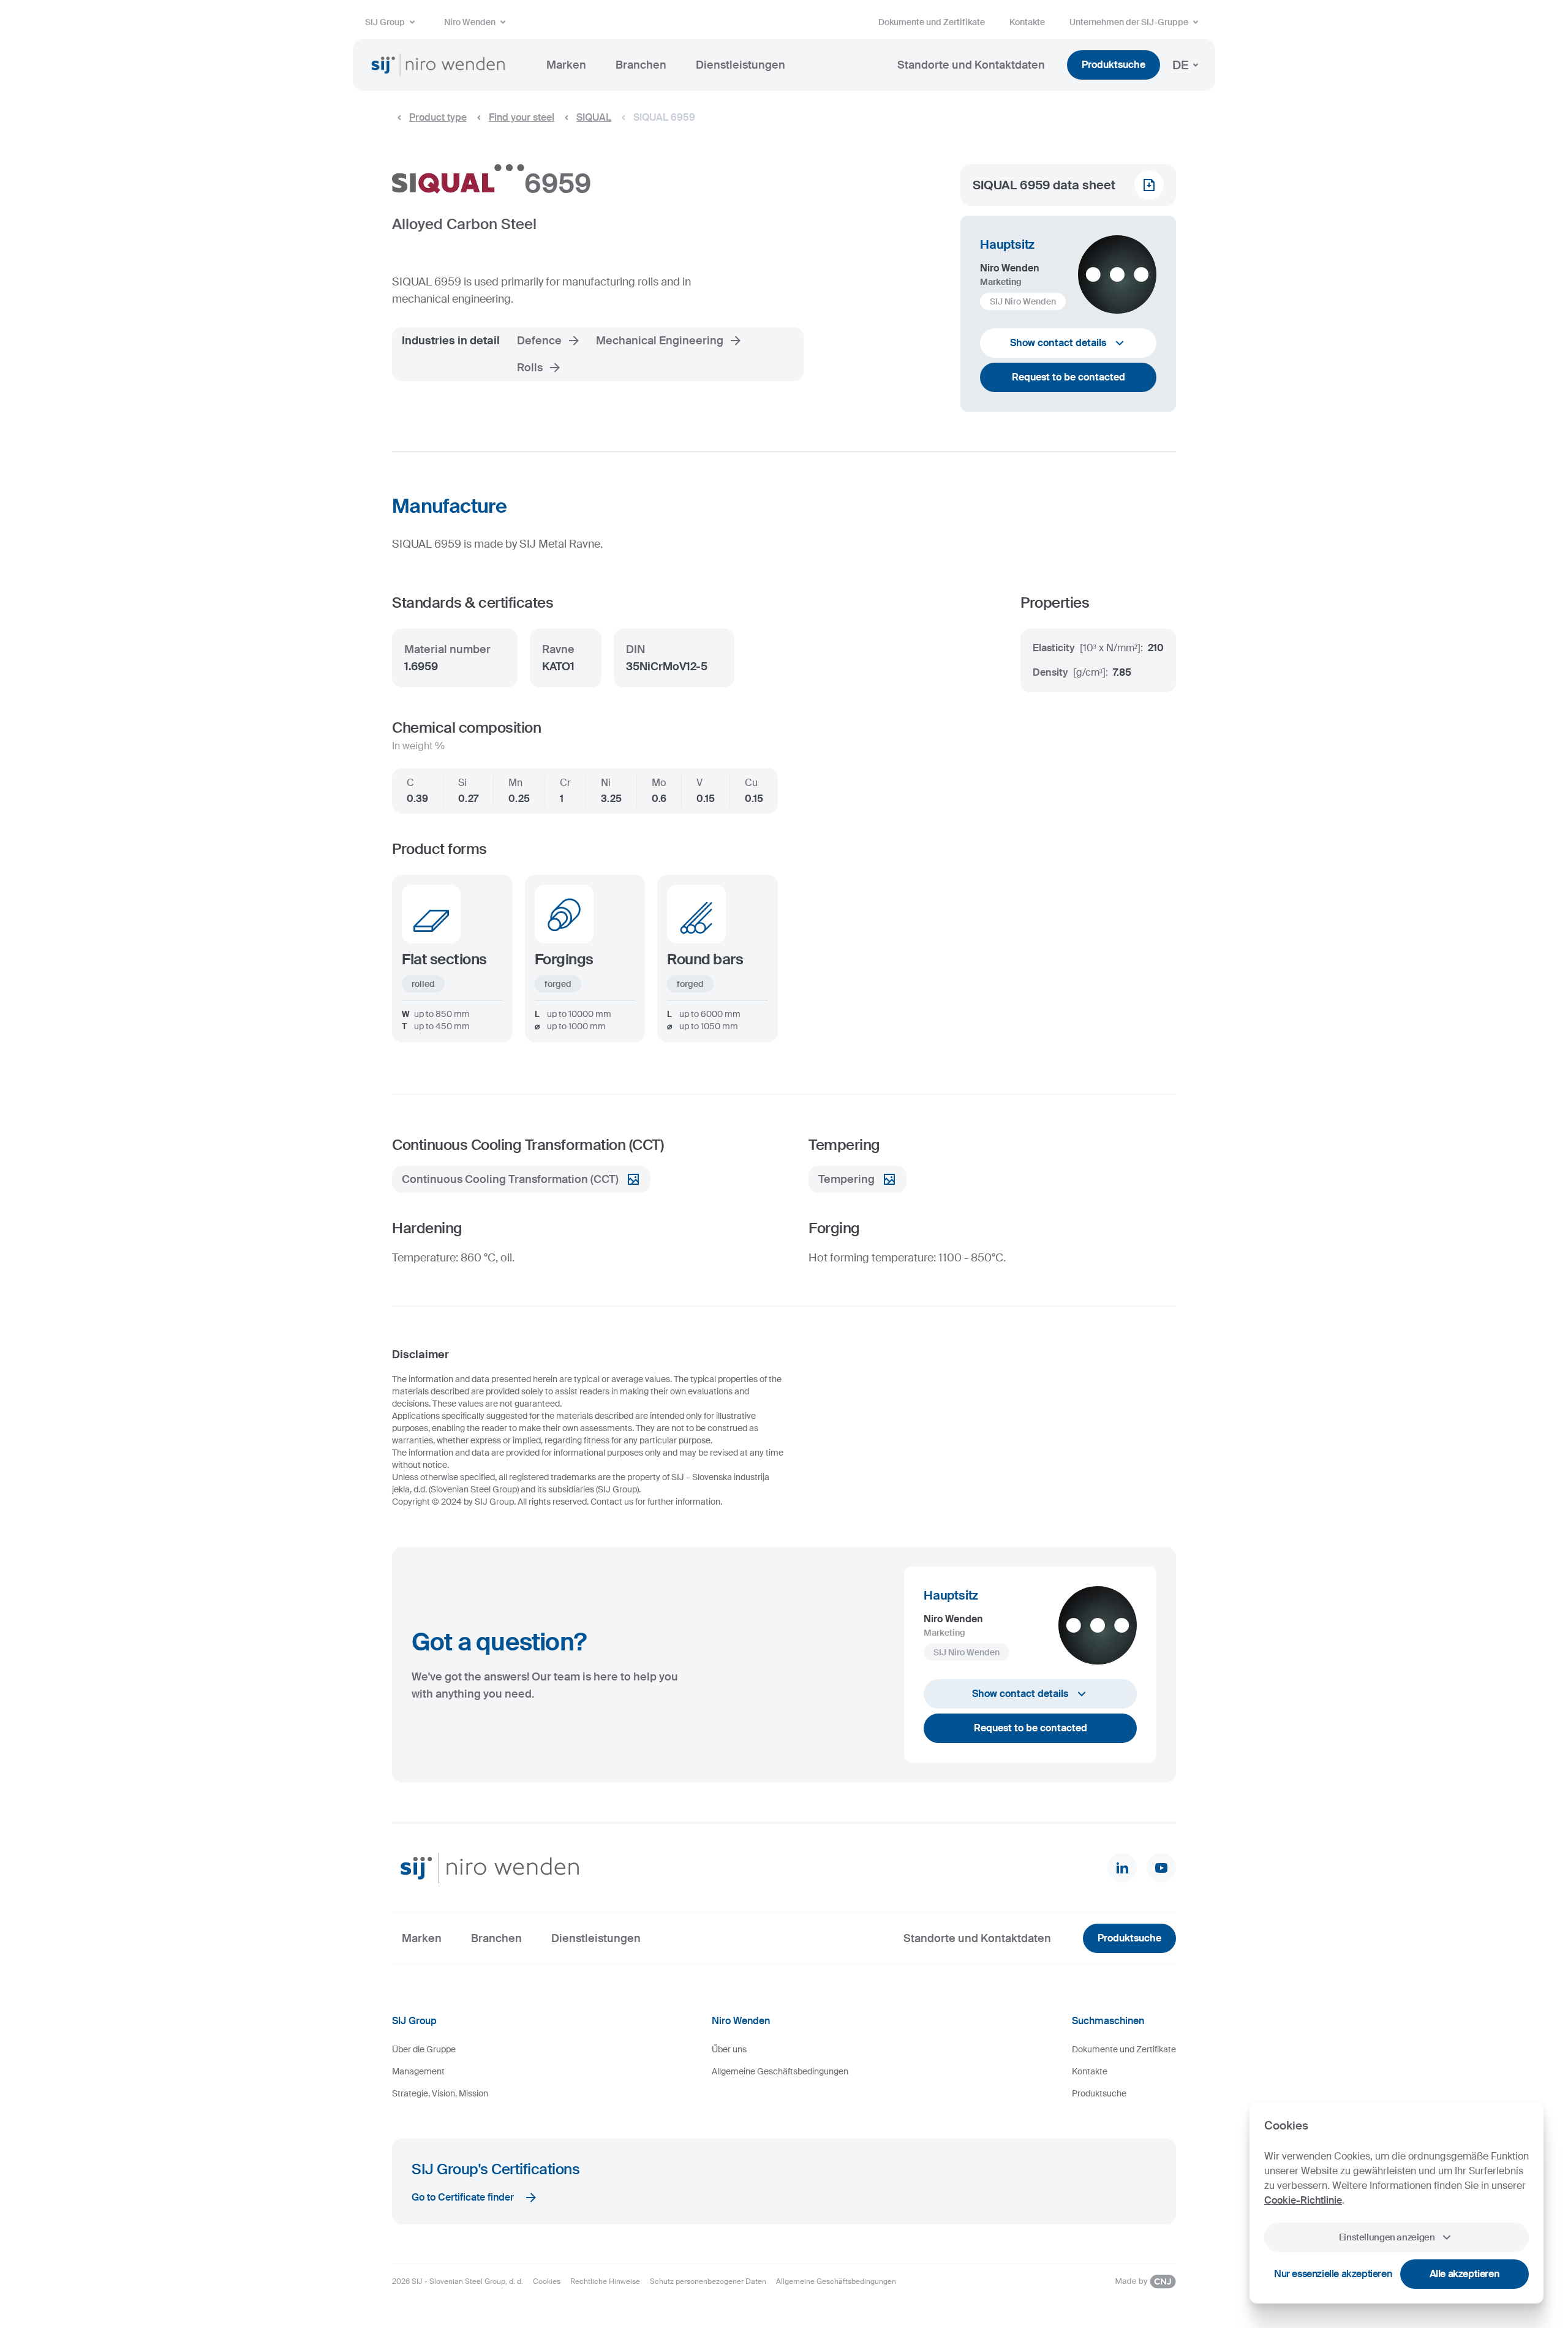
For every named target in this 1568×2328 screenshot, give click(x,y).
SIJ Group (385, 22)
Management (418, 2071)
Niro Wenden (470, 22)
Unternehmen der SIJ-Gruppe (1129, 22)
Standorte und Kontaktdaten (971, 65)
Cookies (547, 2281)
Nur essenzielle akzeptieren (1333, 2274)
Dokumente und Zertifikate (932, 22)
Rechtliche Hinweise (605, 2281)
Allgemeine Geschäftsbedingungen (780, 2071)
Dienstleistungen (741, 65)
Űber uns (729, 2049)
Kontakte (1027, 22)
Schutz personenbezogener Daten (708, 2281)
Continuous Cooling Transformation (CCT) (510, 1179)
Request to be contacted (1069, 377)
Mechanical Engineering (660, 341)
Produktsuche (1114, 65)
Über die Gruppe (424, 2049)
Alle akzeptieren (1465, 2274)
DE (1180, 65)
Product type (438, 117)
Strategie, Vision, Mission (440, 2093)
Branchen (641, 65)
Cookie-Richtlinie (1303, 2200)
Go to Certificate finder (463, 2197)
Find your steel (522, 117)
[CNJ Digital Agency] (1145, 2281)
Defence (539, 341)
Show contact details (1058, 343)
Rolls (530, 368)
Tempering (846, 1179)
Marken (566, 65)
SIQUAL (594, 117)
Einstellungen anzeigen (1387, 2237)
